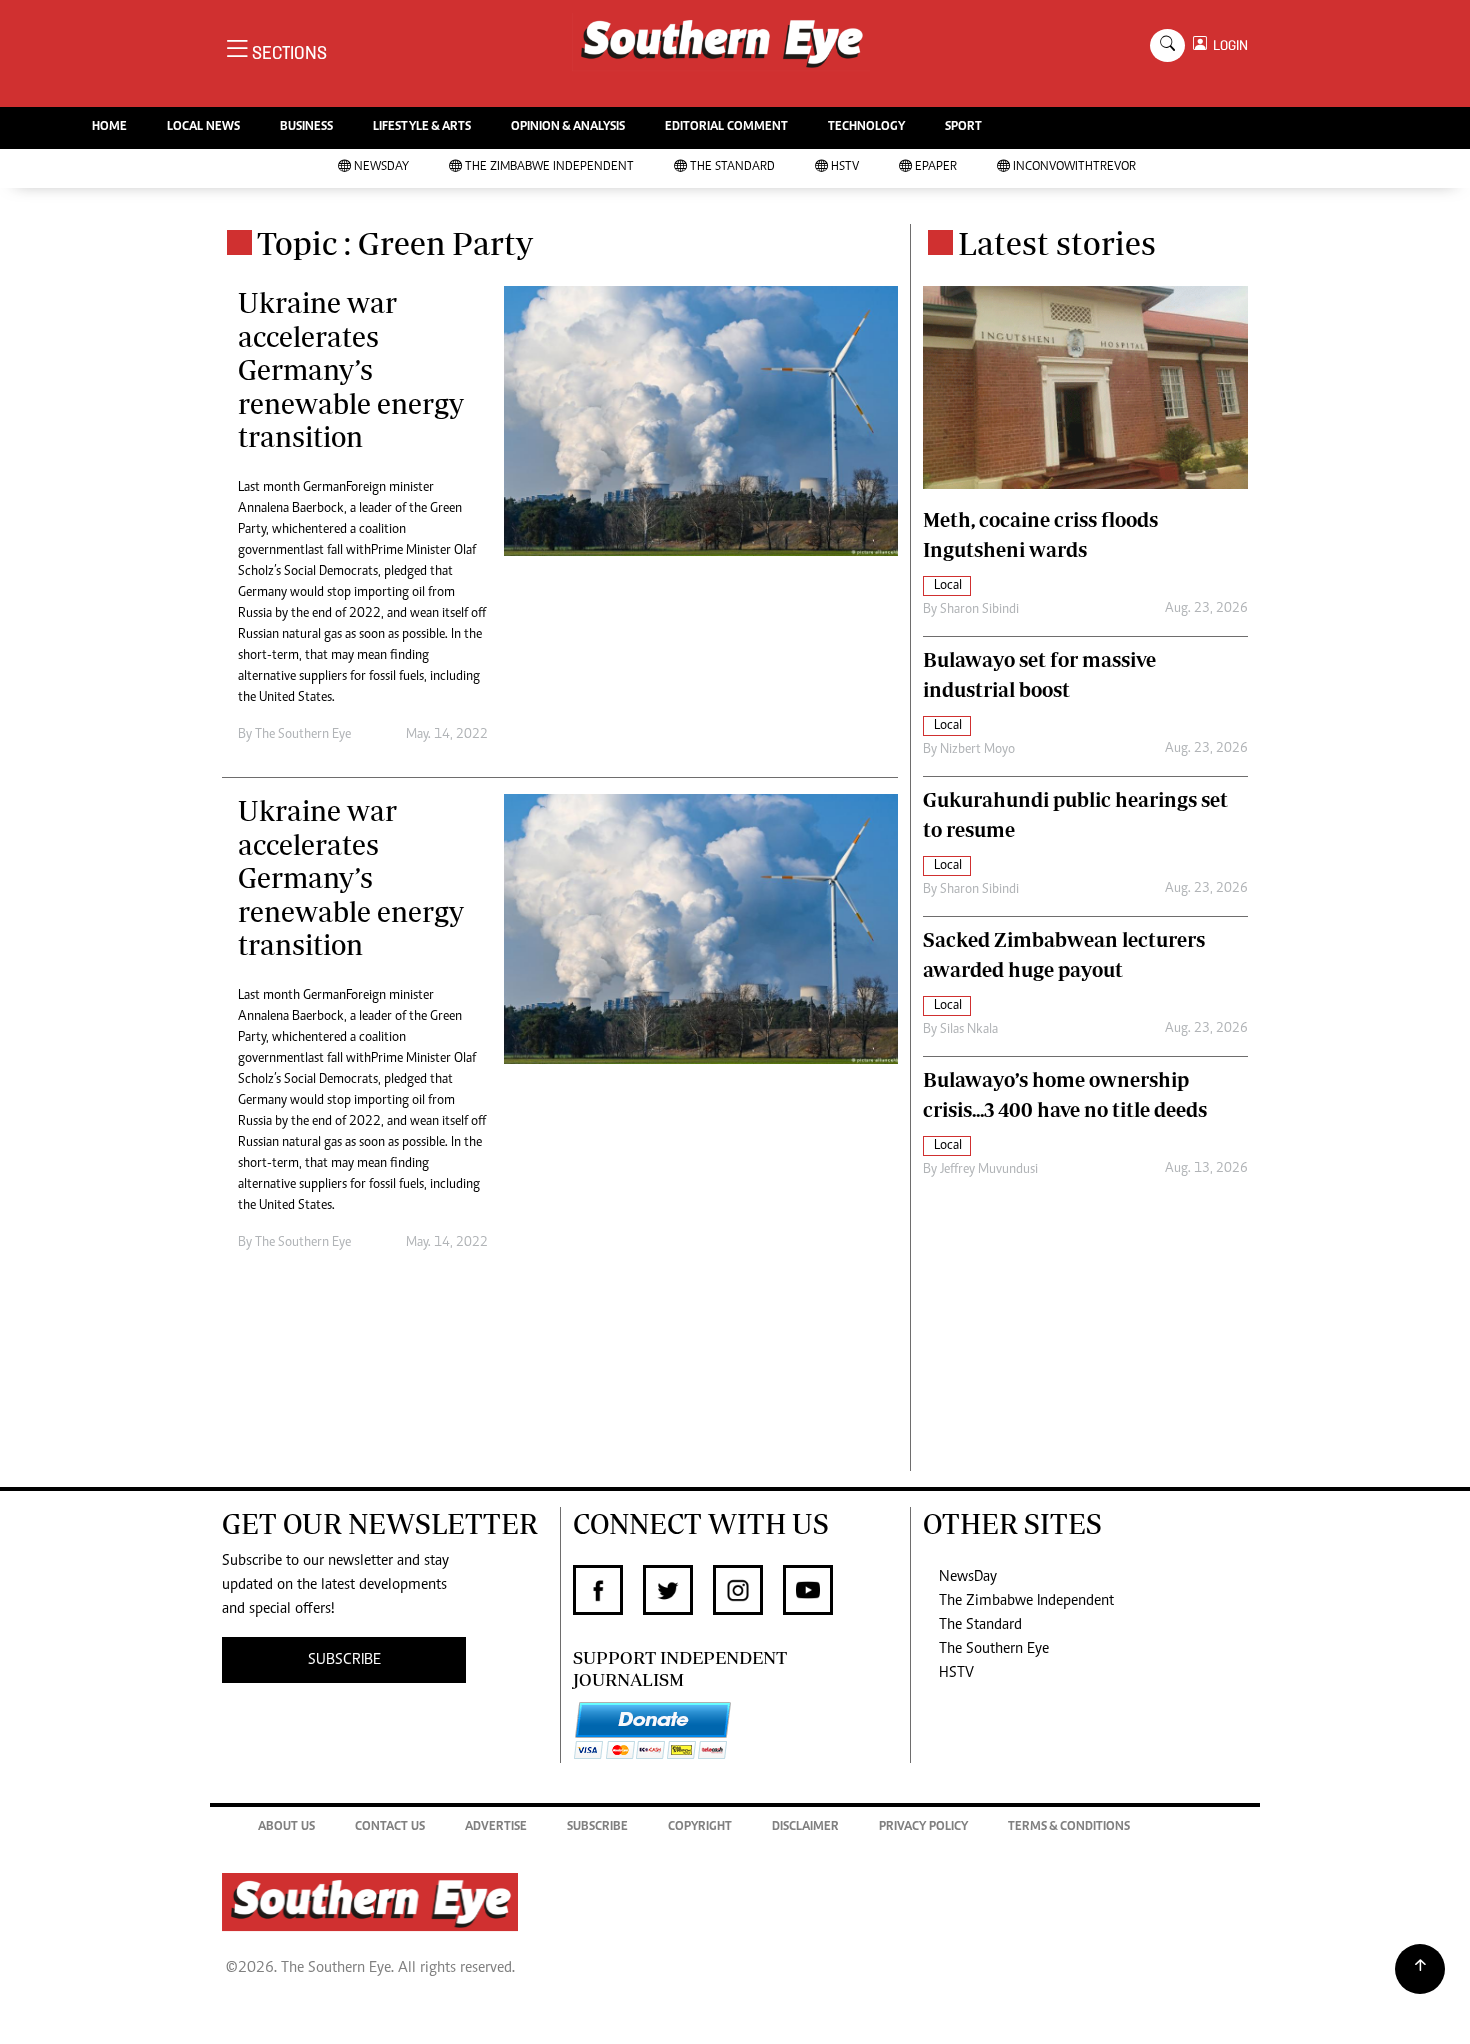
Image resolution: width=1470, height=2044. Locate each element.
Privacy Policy (923, 1827)
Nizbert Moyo (977, 750)
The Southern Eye (994, 1649)
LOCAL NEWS (203, 127)
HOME (109, 127)
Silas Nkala (969, 1030)
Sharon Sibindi (979, 610)
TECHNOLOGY (866, 127)
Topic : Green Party (395, 243)
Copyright (700, 1827)
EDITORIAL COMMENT (726, 127)
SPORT (963, 127)
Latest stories (1057, 243)
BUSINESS (306, 127)
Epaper (936, 167)
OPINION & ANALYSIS (568, 127)
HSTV (845, 167)
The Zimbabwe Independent (549, 167)
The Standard (732, 167)
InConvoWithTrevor (1074, 167)
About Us (286, 1827)
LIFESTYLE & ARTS (422, 127)
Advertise (496, 1827)
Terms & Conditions (1069, 1827)
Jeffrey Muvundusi (989, 1170)
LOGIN (1227, 45)
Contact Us (390, 1827)
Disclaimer (805, 1827)
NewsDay (381, 167)
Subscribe (597, 1827)
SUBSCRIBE (344, 1660)
